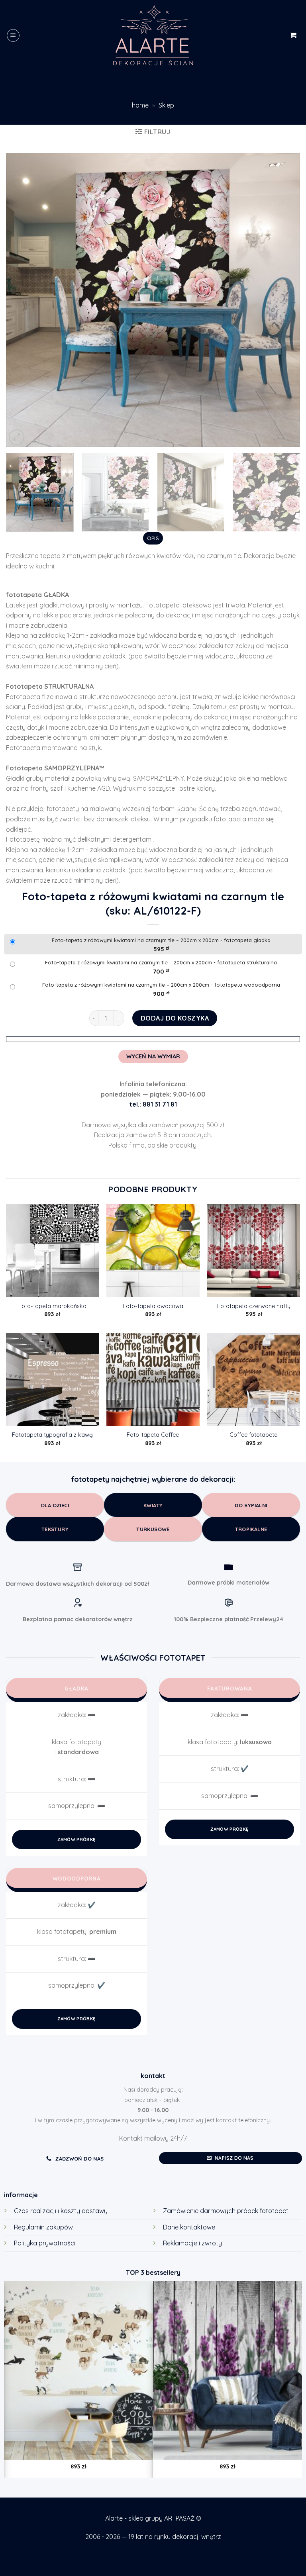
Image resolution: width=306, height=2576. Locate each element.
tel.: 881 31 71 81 (153, 1104)
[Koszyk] (293, 35)
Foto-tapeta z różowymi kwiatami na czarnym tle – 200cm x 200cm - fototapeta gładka (161, 940)
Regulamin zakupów (43, 2227)
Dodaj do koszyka (175, 1018)
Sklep (166, 105)
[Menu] (13, 35)
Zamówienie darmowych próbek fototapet (226, 2211)
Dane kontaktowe (189, 2227)
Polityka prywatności (45, 2243)
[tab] (153, 538)
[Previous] (22, 300)
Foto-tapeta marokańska (52, 1306)
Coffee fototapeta (254, 1435)
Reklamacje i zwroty (192, 2243)
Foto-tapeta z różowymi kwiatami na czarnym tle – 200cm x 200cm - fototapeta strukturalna (161, 962)
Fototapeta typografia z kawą (52, 1435)
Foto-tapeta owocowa (153, 1306)
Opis (153, 538)
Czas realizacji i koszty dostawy (61, 2211)
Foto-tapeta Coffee (153, 1435)
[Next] (284, 300)
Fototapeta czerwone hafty (254, 1306)
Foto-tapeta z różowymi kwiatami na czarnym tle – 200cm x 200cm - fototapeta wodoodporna (161, 985)
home (140, 105)
